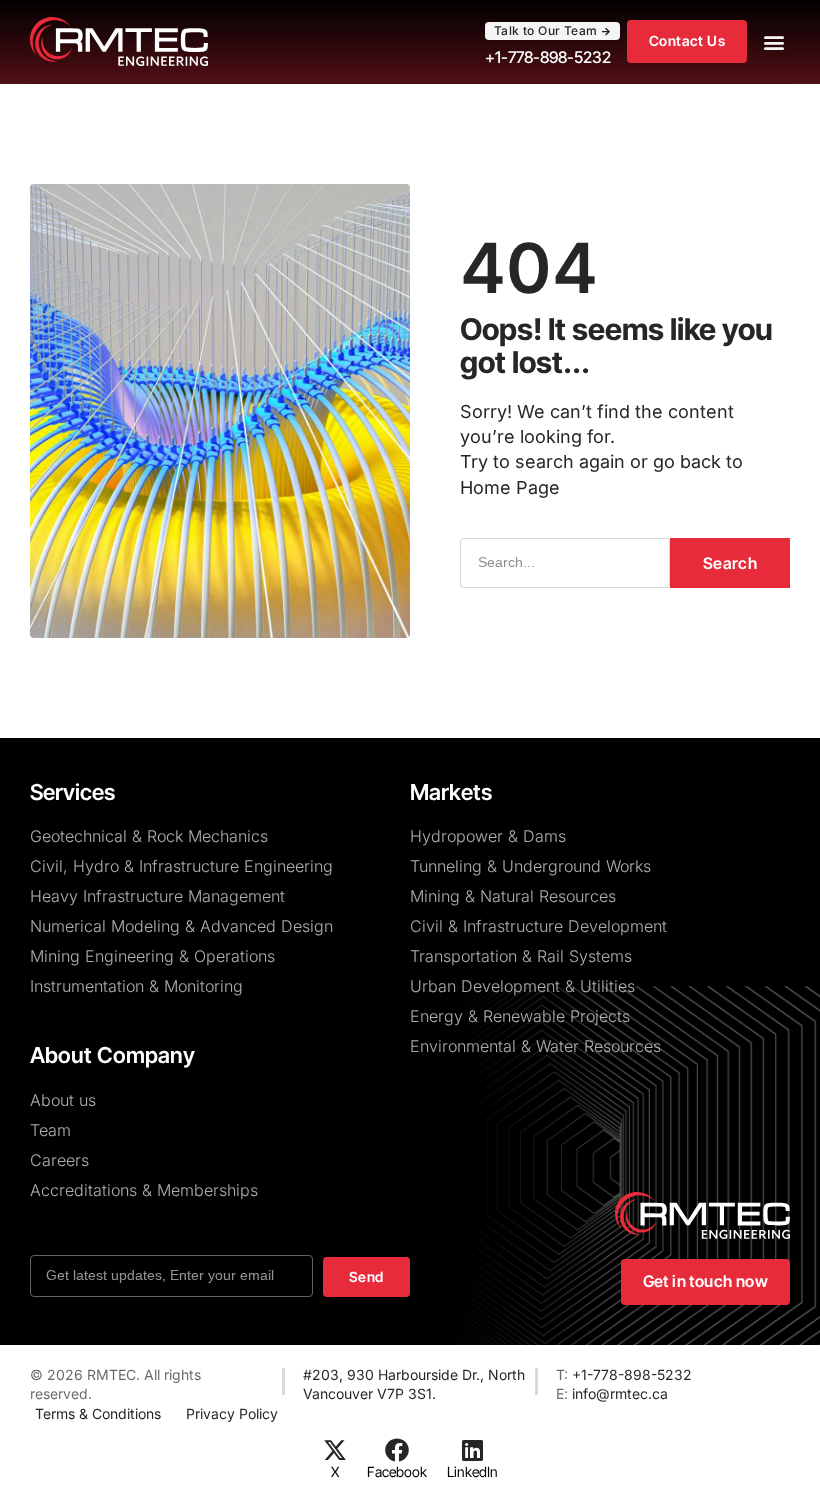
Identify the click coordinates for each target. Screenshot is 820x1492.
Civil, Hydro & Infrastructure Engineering (181, 866)
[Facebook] (397, 1450)
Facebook (397, 1471)
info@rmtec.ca (620, 1393)
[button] (773, 41)
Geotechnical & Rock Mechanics (149, 836)
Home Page (510, 487)
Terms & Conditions (98, 1413)
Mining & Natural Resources (513, 896)
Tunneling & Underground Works (530, 866)
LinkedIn (472, 1471)
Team (50, 1130)
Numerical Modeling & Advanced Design (181, 926)
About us (63, 1100)
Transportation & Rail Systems (521, 956)
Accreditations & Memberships (144, 1190)
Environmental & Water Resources (535, 1046)
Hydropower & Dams (488, 836)
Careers (59, 1160)
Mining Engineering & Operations (152, 956)
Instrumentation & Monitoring (136, 986)
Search (730, 563)
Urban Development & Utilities (522, 986)
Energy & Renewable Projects (520, 1016)
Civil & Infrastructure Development (538, 926)
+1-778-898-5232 (632, 1374)
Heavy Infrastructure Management (157, 896)
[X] (335, 1450)
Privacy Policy (232, 1413)
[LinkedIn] (472, 1450)
